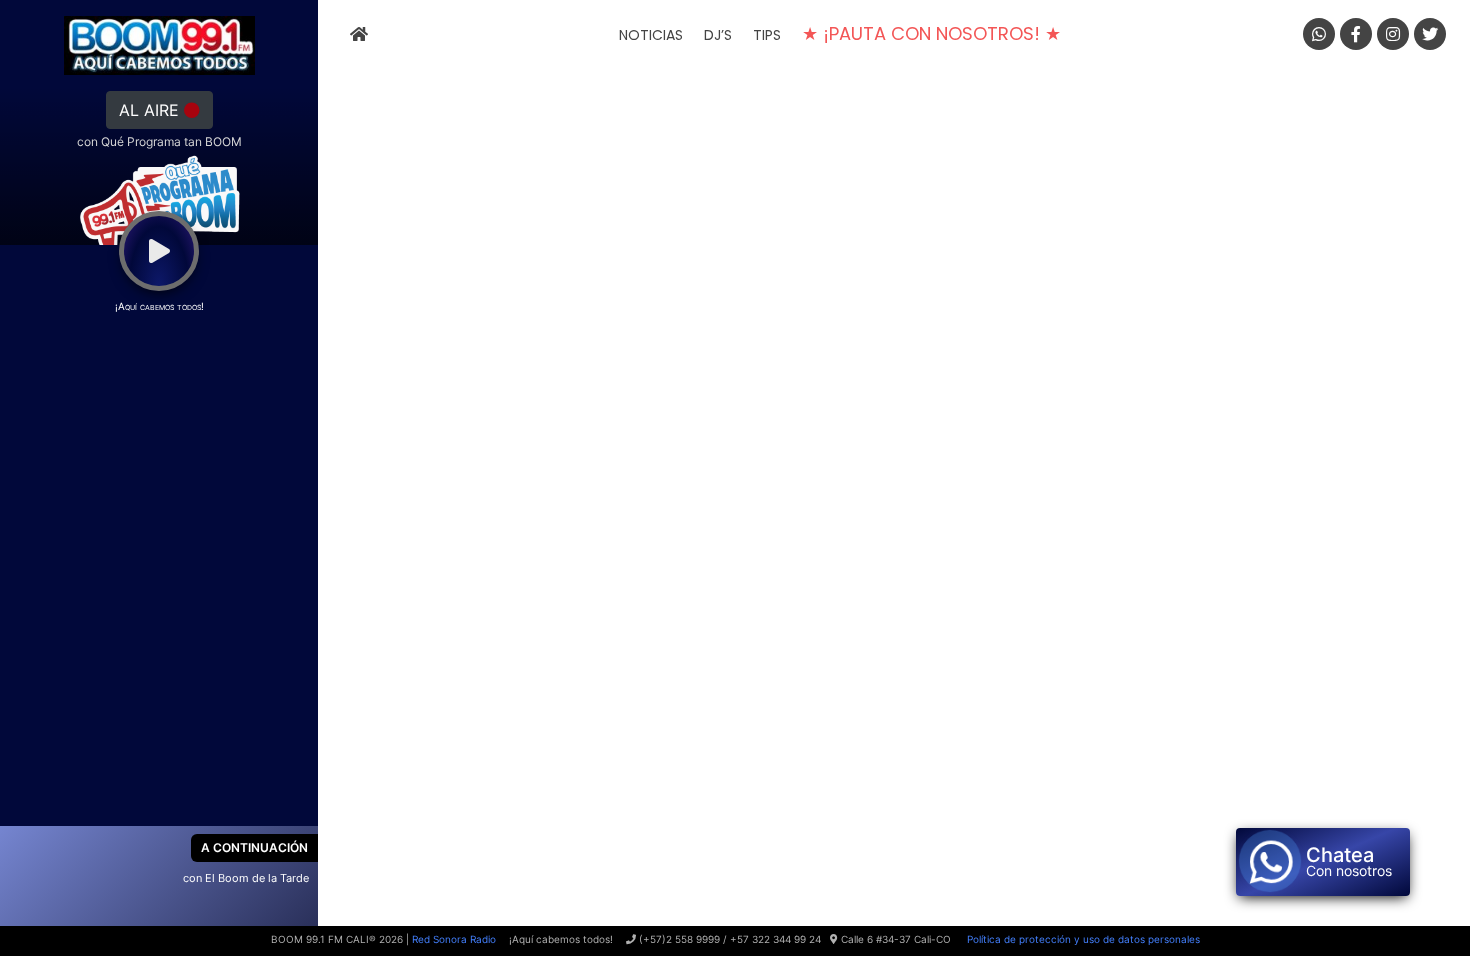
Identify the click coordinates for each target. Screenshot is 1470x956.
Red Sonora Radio (454, 939)
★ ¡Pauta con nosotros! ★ (931, 33)
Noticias (651, 35)
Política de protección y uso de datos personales (1082, 939)
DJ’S (718, 35)
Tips (767, 35)
